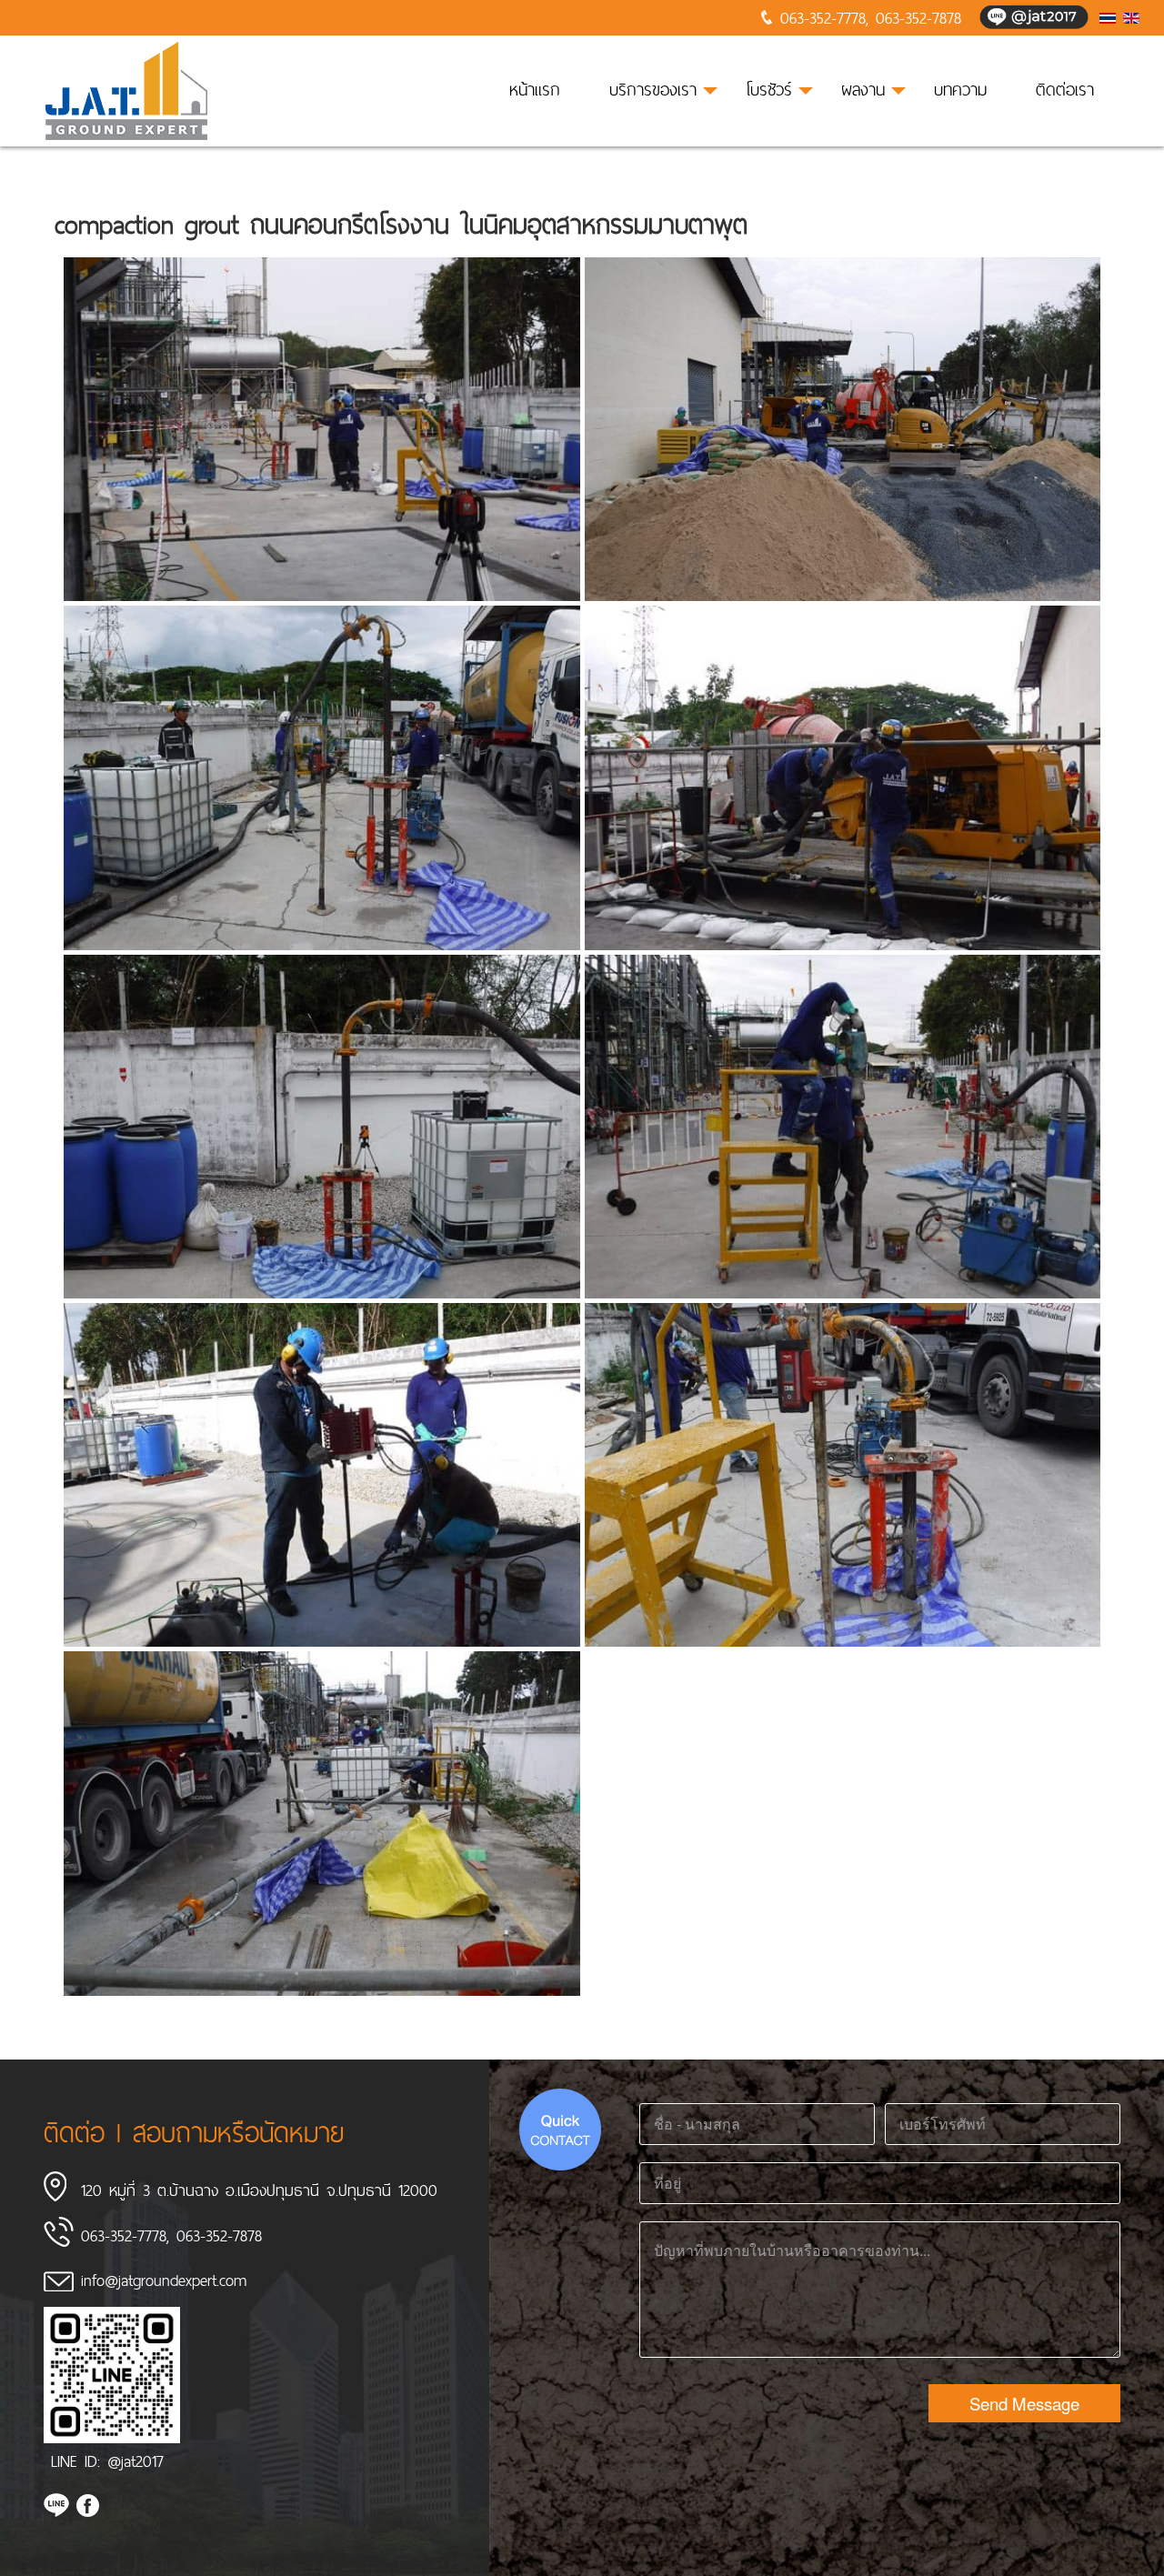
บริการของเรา (653, 89)
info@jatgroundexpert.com (164, 2280)
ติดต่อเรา (1065, 89)
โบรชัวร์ (769, 89)
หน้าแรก (535, 89)
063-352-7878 (918, 18)
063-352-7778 (823, 18)
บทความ (960, 89)
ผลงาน (863, 89)
